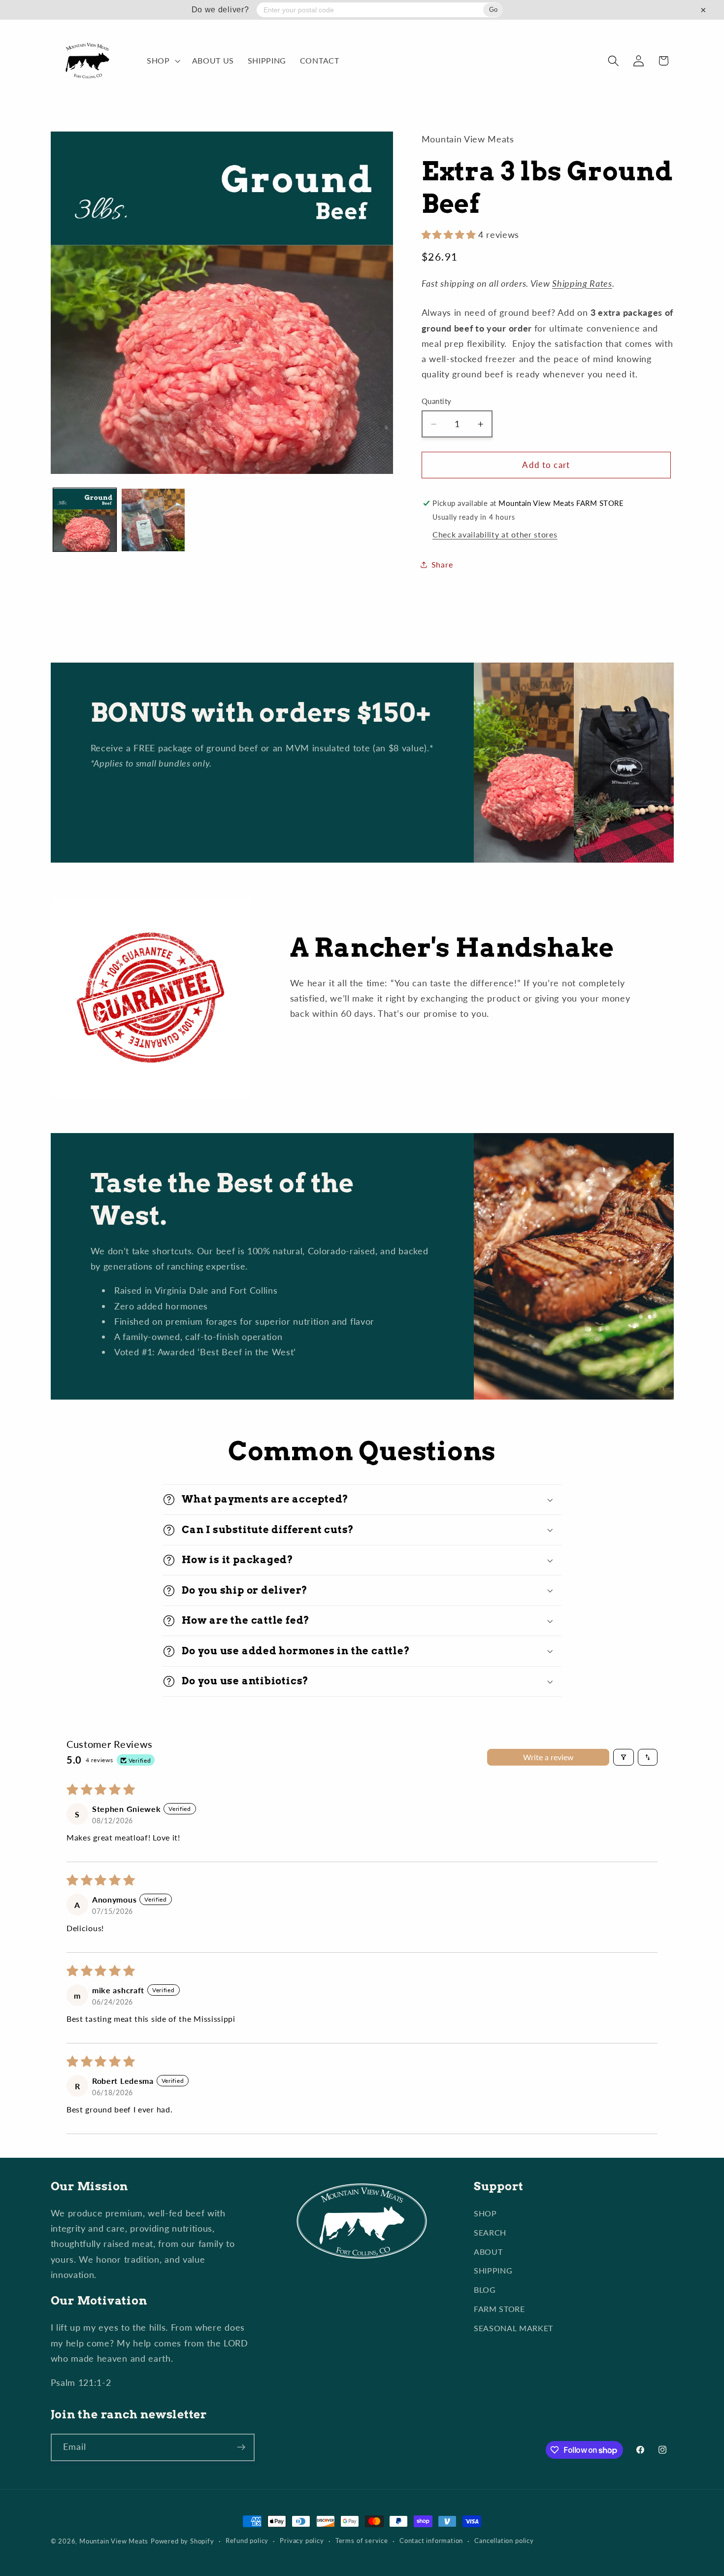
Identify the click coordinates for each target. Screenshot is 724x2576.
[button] (163, 61)
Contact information (431, 2541)
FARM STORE (499, 2309)
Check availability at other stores (495, 534)
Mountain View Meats (114, 2541)
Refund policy (247, 2541)
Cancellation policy (504, 2541)
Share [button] (442, 564)
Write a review (548, 1757)
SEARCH (490, 2232)
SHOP (485, 2213)
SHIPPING (493, 2270)
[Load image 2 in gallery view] (153, 520)
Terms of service (362, 2541)
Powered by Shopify (182, 2541)
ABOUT (488, 2252)
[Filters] (624, 1757)
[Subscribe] (241, 2447)
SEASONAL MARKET (513, 2328)
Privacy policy (302, 2541)
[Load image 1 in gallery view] (85, 520)
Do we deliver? (220, 10)
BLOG (485, 2290)
